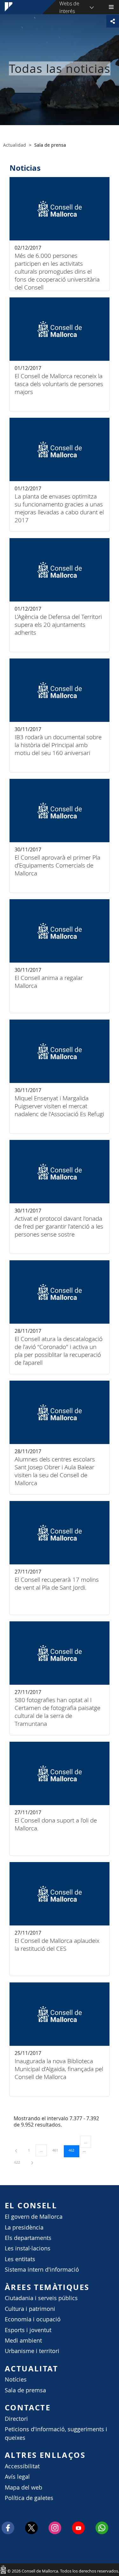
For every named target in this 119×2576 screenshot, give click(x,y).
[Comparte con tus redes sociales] (113, 21)
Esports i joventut (28, 2330)
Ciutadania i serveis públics (41, 2298)
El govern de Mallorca (34, 2217)
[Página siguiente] (32, 2162)
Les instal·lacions (28, 2248)
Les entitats (20, 2259)
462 (74, 2150)
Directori (16, 2419)
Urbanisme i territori (32, 2351)
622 (19, 2162)
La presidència (24, 2227)
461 (57, 2150)
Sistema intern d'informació (42, 2270)
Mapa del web (23, 2487)
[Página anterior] (17, 2150)
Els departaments (28, 2238)
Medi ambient (23, 2341)
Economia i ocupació (33, 2319)
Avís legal (17, 2477)
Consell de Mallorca (3, 2569)
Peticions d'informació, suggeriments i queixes (56, 2433)
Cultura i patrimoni (30, 2309)
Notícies (16, 2379)
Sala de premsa (25, 2390)
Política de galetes (29, 2498)
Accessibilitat (22, 2466)
